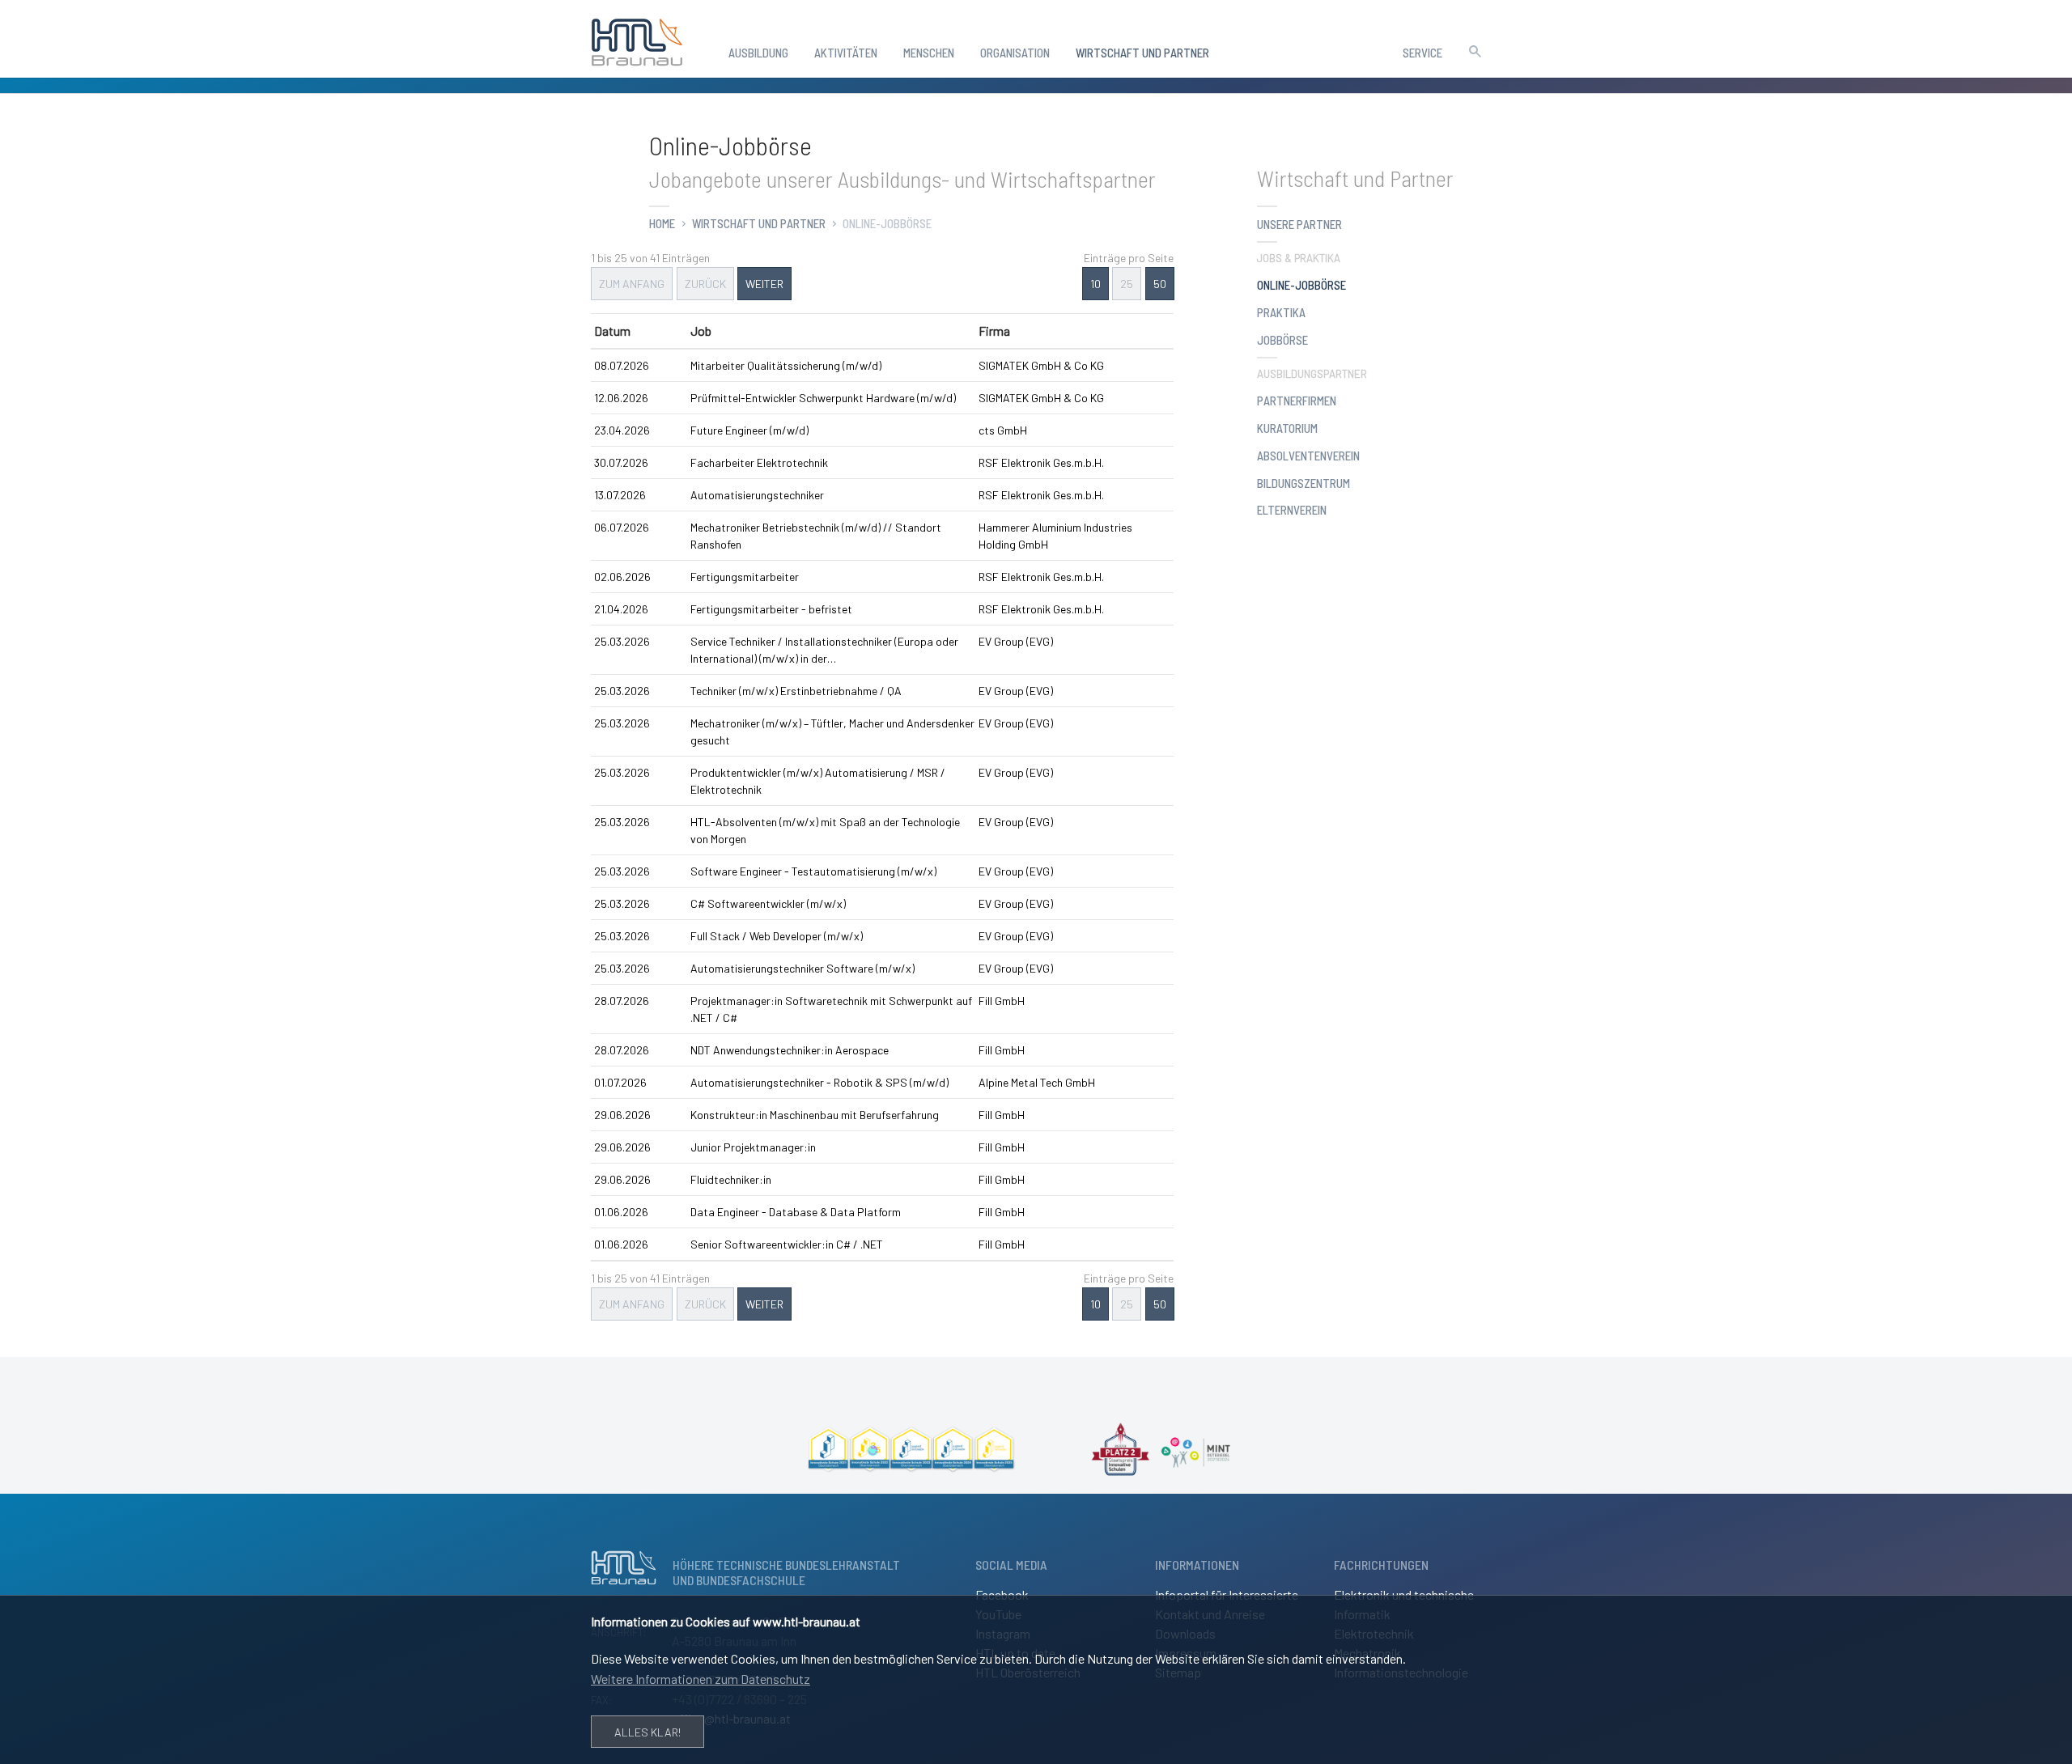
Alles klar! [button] (647, 1732)
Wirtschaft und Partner (759, 223)
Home (662, 223)
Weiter (764, 284)
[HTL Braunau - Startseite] (637, 39)
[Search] (1475, 49)
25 (1127, 284)
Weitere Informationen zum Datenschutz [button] (701, 1679)
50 (1159, 284)
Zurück (705, 284)
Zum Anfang (632, 284)
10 (1095, 284)
